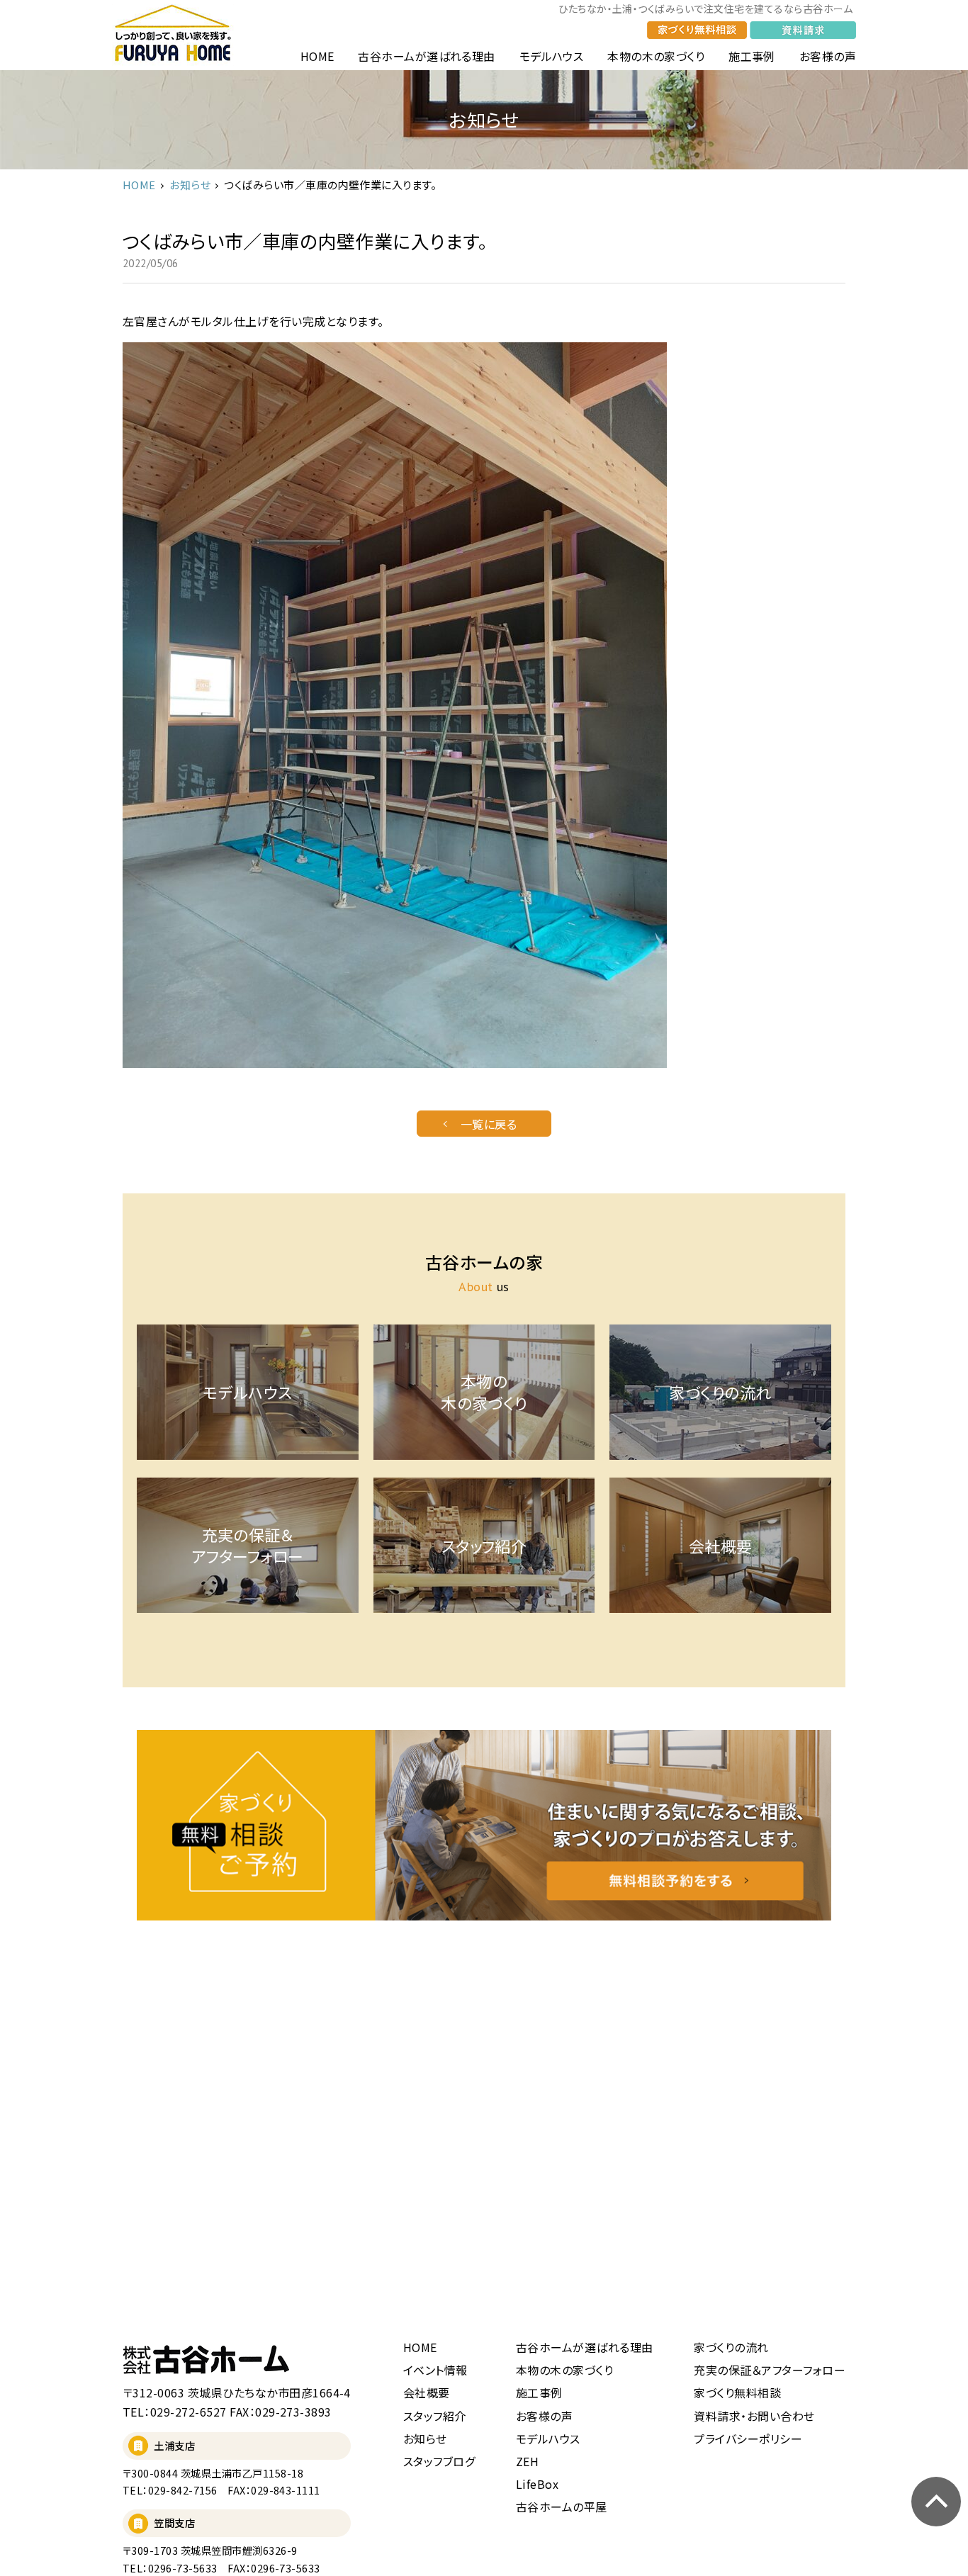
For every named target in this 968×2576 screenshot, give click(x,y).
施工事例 (752, 56)
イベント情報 (435, 2370)
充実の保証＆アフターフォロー (770, 2370)
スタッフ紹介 (435, 2416)
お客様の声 (828, 56)
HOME (317, 56)
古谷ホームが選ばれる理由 (427, 56)
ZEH (527, 2461)
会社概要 (427, 2392)
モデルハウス (552, 56)
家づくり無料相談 (737, 2392)
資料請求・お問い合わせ (754, 2416)
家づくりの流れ (731, 2347)
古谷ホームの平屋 (562, 2507)
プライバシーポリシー (748, 2439)
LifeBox (537, 2484)
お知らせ (190, 185)
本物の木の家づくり (656, 56)
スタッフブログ (439, 2461)
